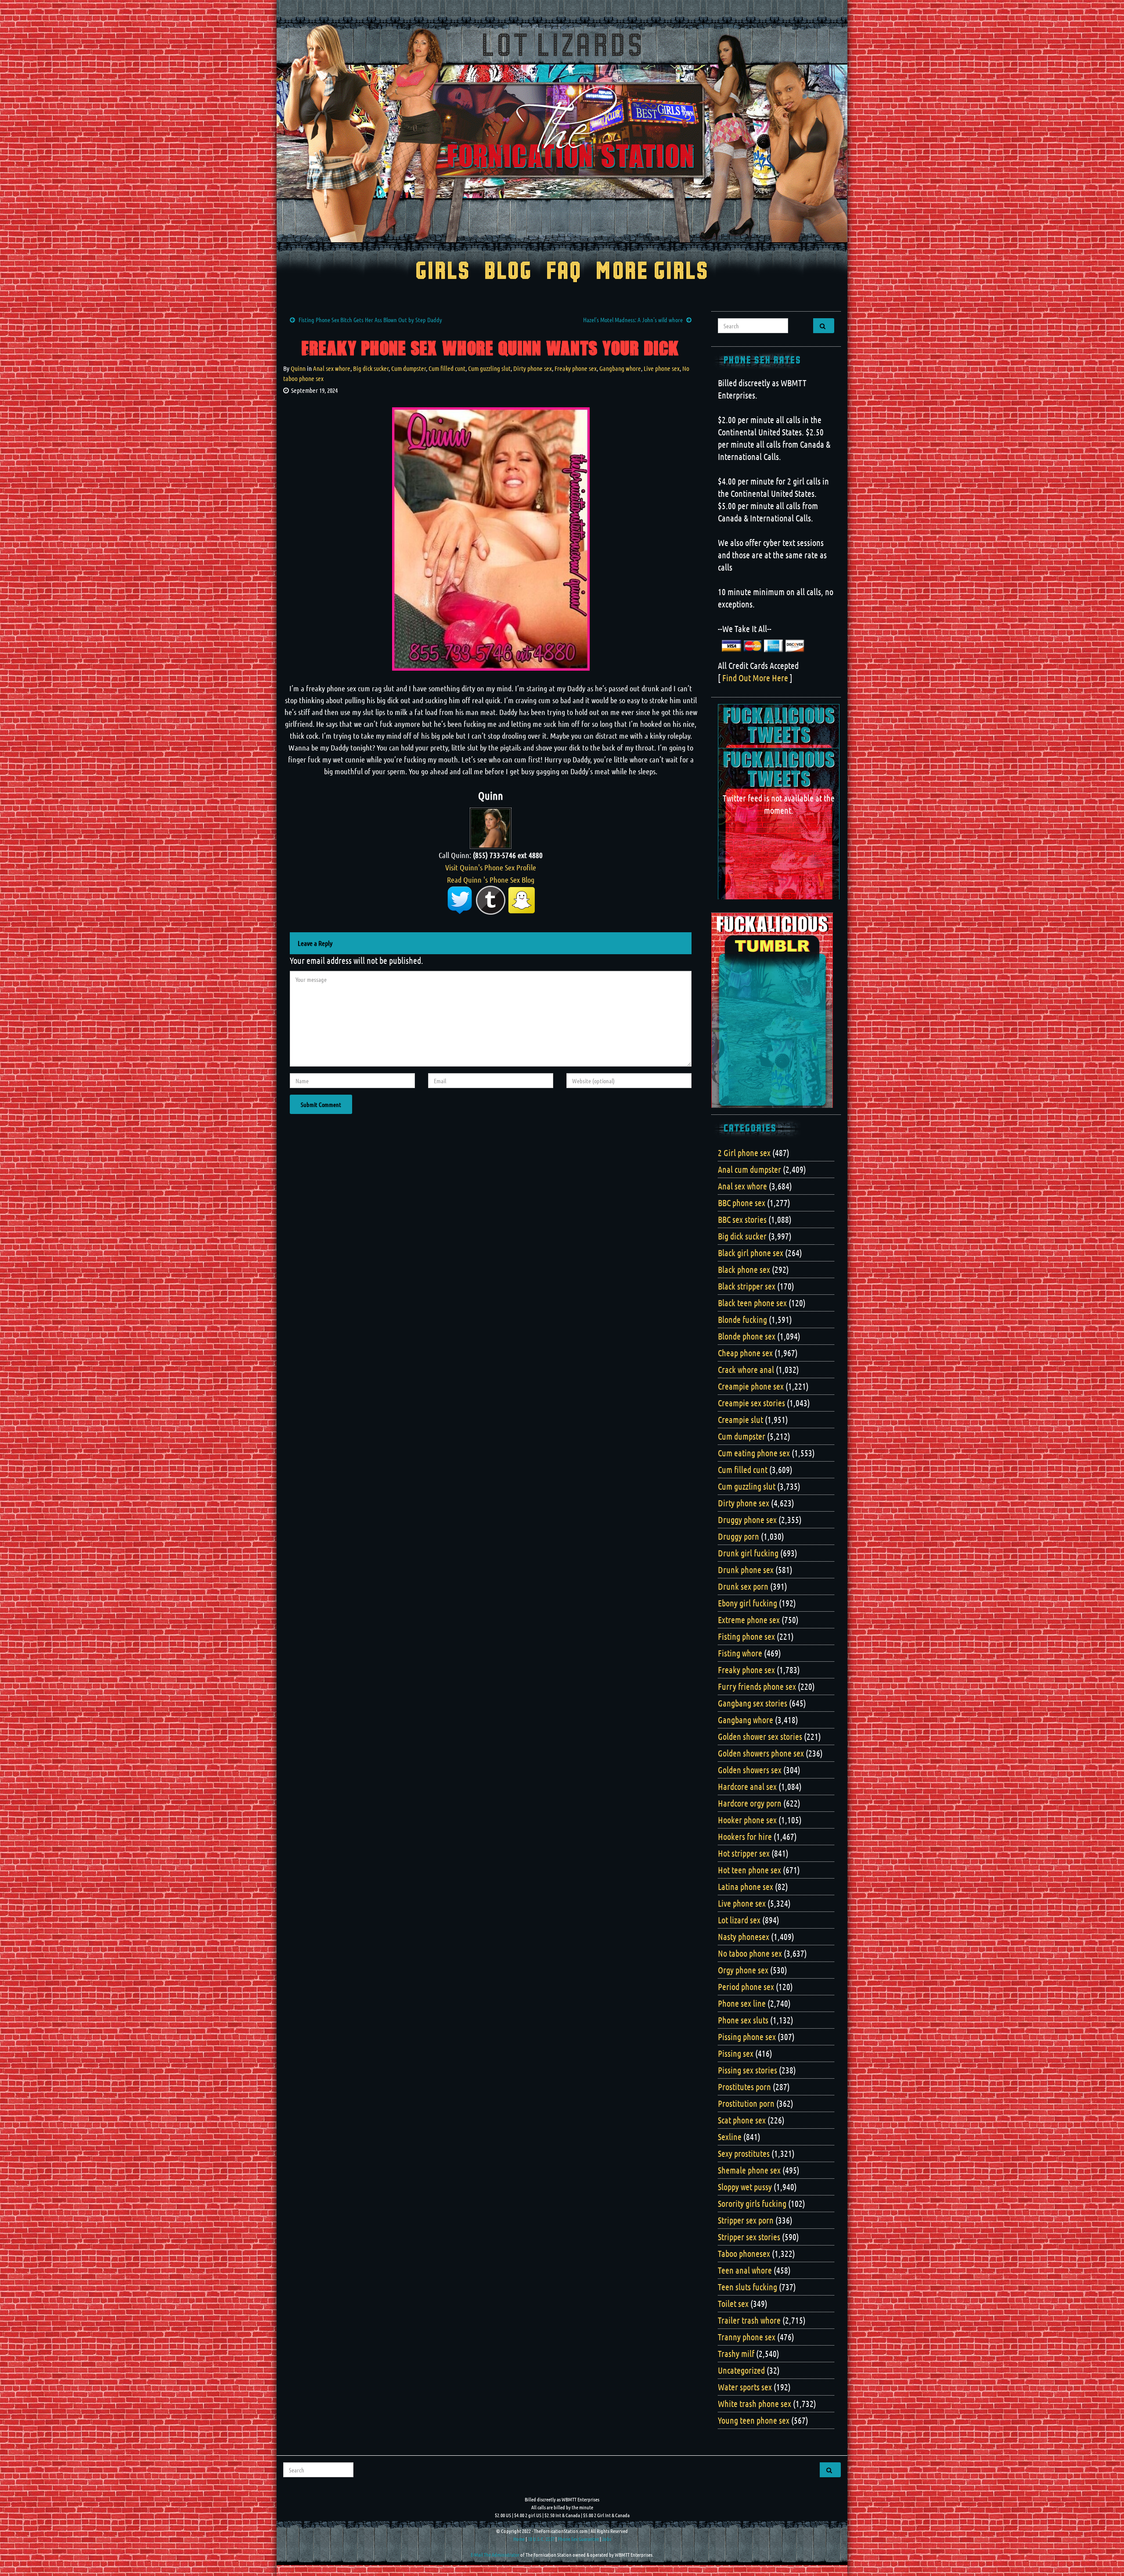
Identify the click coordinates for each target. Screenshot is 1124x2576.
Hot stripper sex (744, 1853)
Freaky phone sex (576, 368)
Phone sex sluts (743, 2020)
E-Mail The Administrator (495, 2554)
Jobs (607, 2539)
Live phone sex (662, 368)
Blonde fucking (742, 1319)
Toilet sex (733, 2303)
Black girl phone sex (751, 1253)
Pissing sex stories (748, 2070)
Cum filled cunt (447, 368)
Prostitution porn (746, 2103)
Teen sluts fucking (748, 2287)
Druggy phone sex (747, 1520)
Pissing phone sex (747, 2037)
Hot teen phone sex (749, 1870)
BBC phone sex (742, 1203)
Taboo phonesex (744, 2253)
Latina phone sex (746, 1886)
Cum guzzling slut (489, 368)
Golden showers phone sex (761, 1753)
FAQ (564, 272)
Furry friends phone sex (757, 1686)
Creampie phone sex (751, 1386)
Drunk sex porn (743, 1586)
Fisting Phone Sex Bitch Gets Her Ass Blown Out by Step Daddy (370, 320)
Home (519, 2539)
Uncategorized (741, 2370)
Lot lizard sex (739, 1920)
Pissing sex (736, 2053)
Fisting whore (740, 1653)
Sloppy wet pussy (745, 2187)
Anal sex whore (332, 368)
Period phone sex (746, 1987)
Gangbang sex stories (753, 1703)
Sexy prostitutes (744, 2153)
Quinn (298, 368)
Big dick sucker (371, 368)
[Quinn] (491, 827)
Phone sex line (742, 2003)
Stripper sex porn (746, 2220)
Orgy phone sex (743, 1970)
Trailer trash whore (749, 2320)
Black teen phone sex (752, 1303)
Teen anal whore (745, 2270)
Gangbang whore (620, 368)
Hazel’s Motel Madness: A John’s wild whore (633, 320)
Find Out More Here (755, 678)
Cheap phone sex (745, 1353)
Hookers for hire (745, 1836)
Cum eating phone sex (754, 1453)
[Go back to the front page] (562, 133)
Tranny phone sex (747, 2337)
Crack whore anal (746, 1369)
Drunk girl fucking (748, 1553)
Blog (508, 272)
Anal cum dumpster (749, 1169)
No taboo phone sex (750, 1953)
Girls (443, 272)
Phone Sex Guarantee (578, 2539)
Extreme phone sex (749, 1620)
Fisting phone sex (746, 1636)
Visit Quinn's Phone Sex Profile (491, 867)
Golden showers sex (750, 1770)
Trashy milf (736, 2353)
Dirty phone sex (533, 368)
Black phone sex (744, 1269)
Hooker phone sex (747, 1820)
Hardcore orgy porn (750, 1803)
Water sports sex (745, 2387)
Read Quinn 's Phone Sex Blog (491, 880)
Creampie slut (740, 1419)
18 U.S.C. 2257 (541, 2539)
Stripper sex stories (749, 2237)
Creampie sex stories (751, 1403)
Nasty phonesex (744, 1936)
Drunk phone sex (746, 1570)
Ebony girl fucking (748, 1603)
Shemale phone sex (749, 2170)
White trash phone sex (755, 2404)
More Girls (652, 272)
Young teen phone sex (754, 2420)
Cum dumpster (409, 368)
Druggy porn (739, 1536)
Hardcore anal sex (747, 1786)
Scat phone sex (742, 2120)
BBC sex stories (742, 1219)
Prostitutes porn (744, 2087)
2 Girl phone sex (744, 1153)
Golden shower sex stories (760, 1736)
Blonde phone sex (747, 1336)
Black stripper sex (747, 1286)
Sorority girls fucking (752, 2203)
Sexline (730, 2137)
